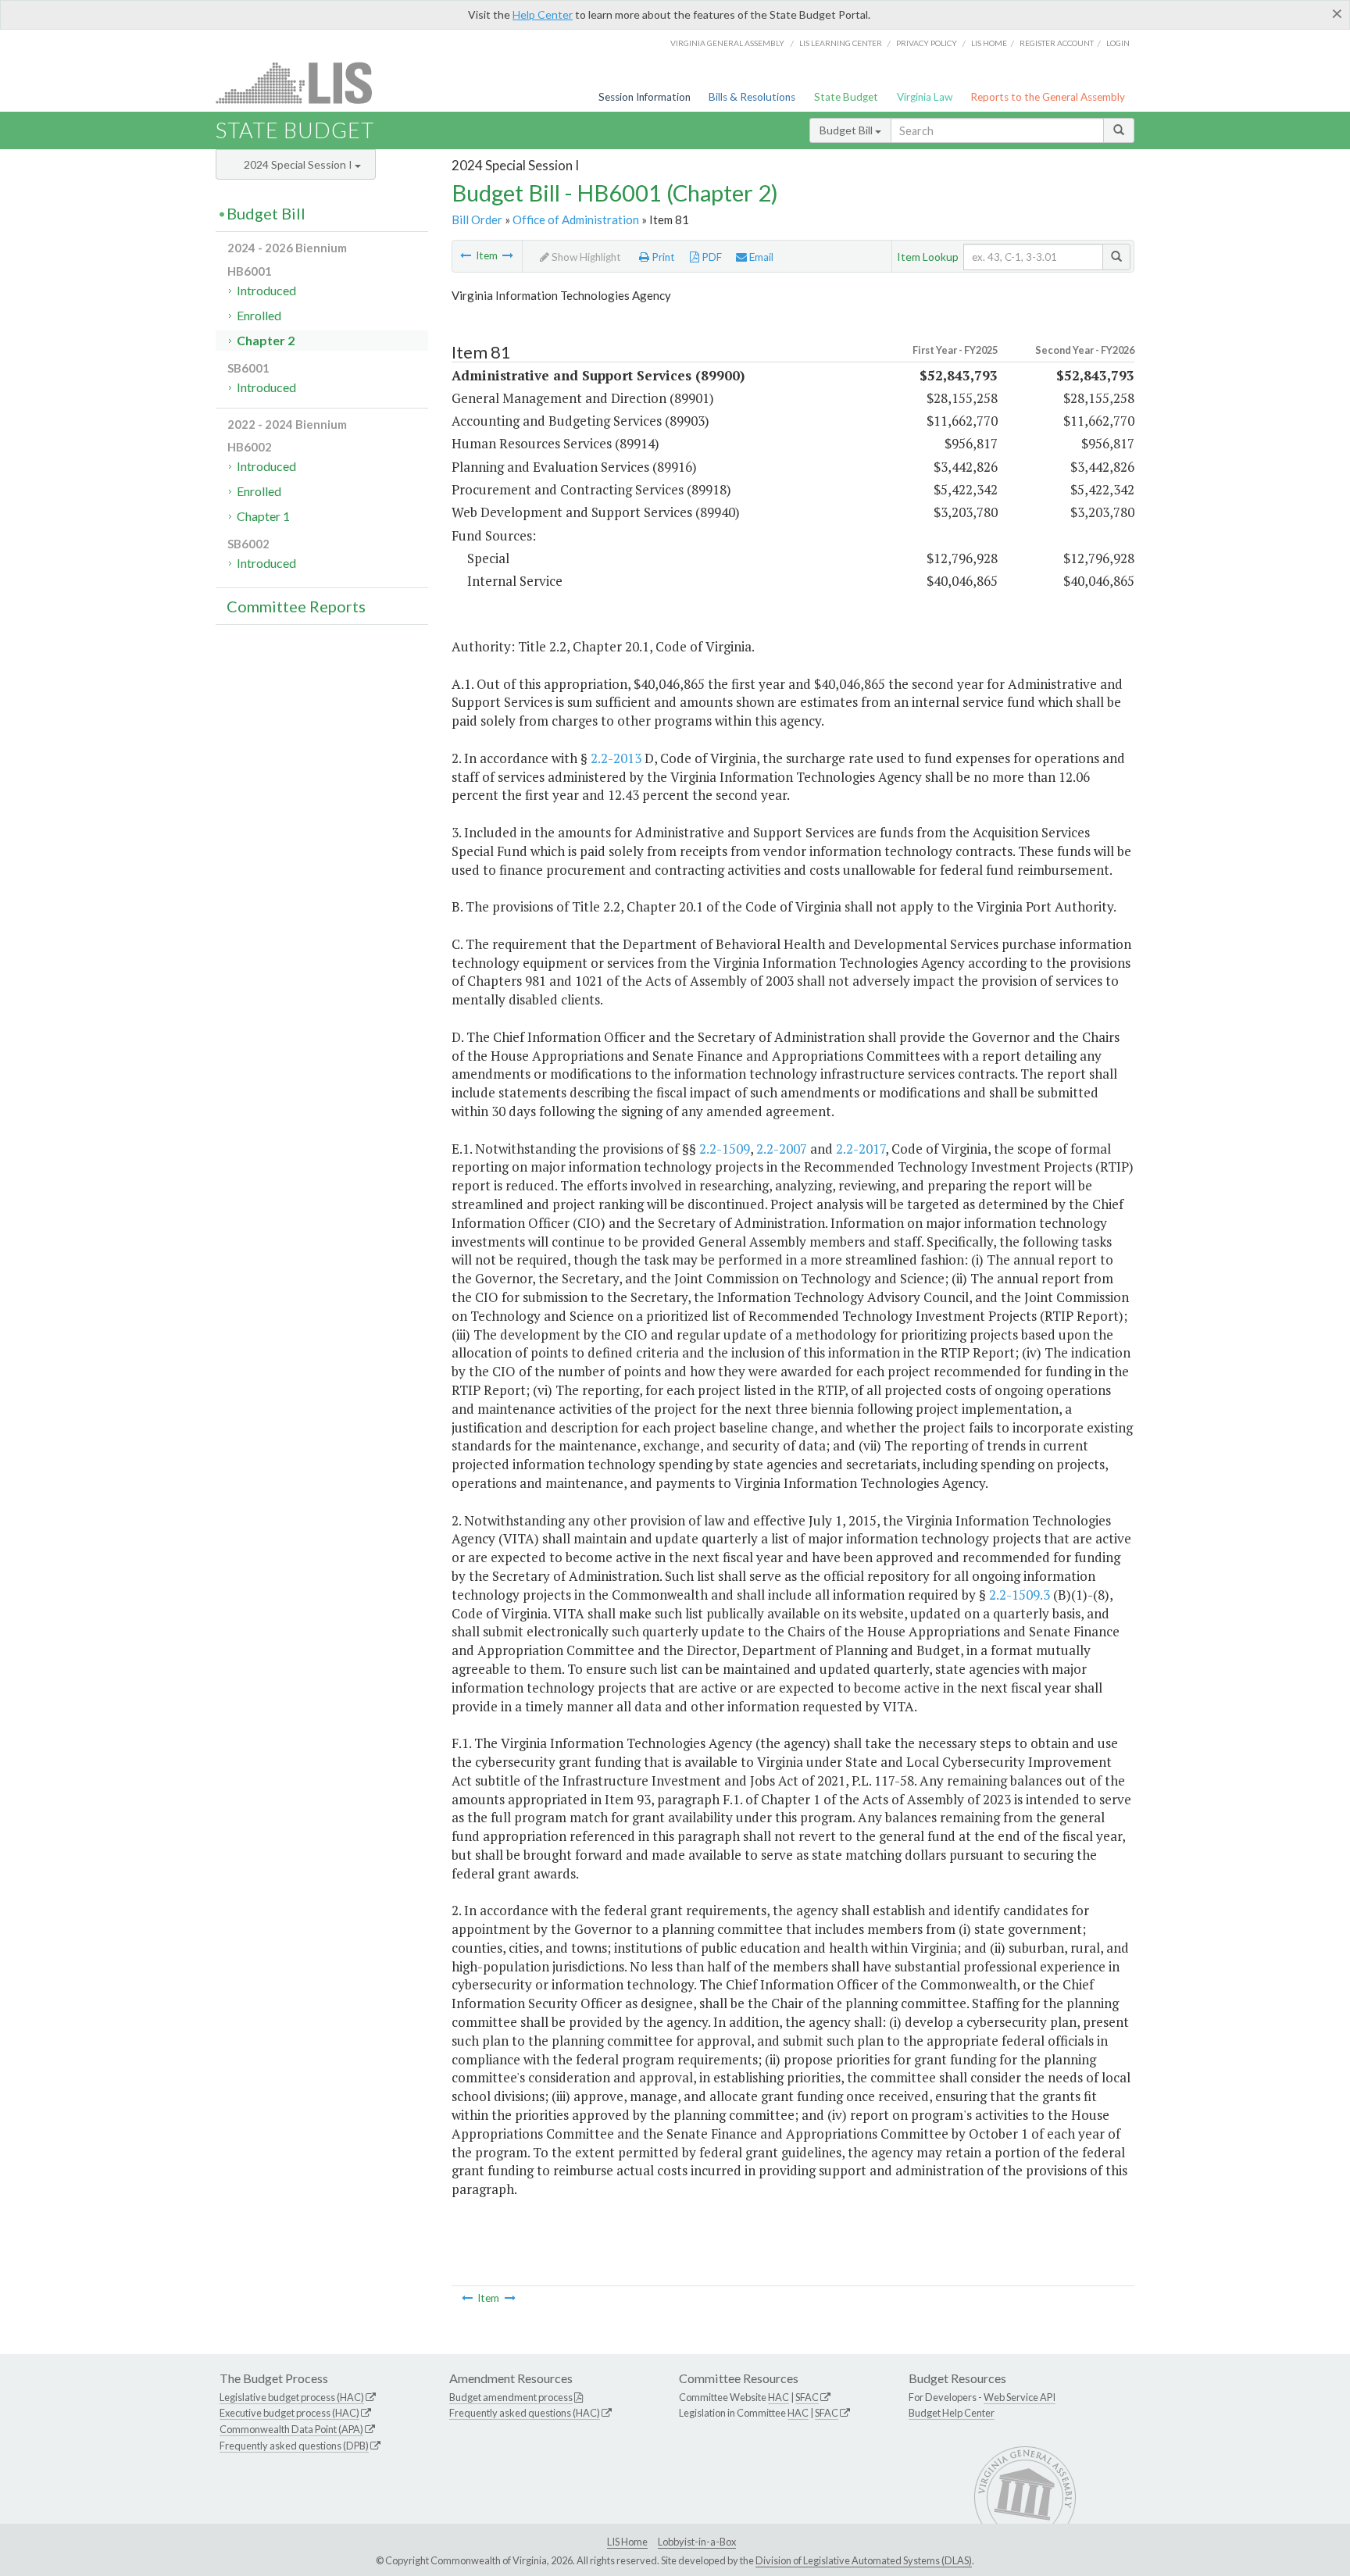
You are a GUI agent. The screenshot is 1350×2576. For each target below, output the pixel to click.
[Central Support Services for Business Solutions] (466, 255)
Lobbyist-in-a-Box (697, 2542)
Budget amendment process (511, 2397)
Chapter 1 (263, 516)
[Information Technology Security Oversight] (508, 255)
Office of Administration (576, 219)
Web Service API (1020, 2397)
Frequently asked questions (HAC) (525, 2413)
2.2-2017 (861, 1149)
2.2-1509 (725, 1149)
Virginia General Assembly (727, 43)
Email (760, 257)
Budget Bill (847, 130)
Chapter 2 (266, 340)
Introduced (266, 290)
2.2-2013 (616, 758)
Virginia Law (925, 97)
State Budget (846, 97)
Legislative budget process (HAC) (292, 2397)
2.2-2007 (782, 1149)
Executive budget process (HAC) (289, 2413)
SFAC (807, 2397)
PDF (711, 257)
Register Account (1057, 43)
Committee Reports (296, 606)
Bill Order (477, 219)
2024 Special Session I (299, 164)
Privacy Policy (927, 43)
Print (662, 257)
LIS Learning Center (841, 43)
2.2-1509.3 (1020, 1595)
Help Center (543, 14)
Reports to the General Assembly (1048, 97)
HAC (779, 2397)
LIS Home (627, 2542)
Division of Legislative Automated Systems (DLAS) (864, 2560)
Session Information (645, 97)
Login (1118, 43)
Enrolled (259, 315)
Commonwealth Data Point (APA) (291, 2429)
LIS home (989, 43)
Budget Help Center (952, 2413)
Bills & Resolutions (752, 97)
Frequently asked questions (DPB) (294, 2446)
